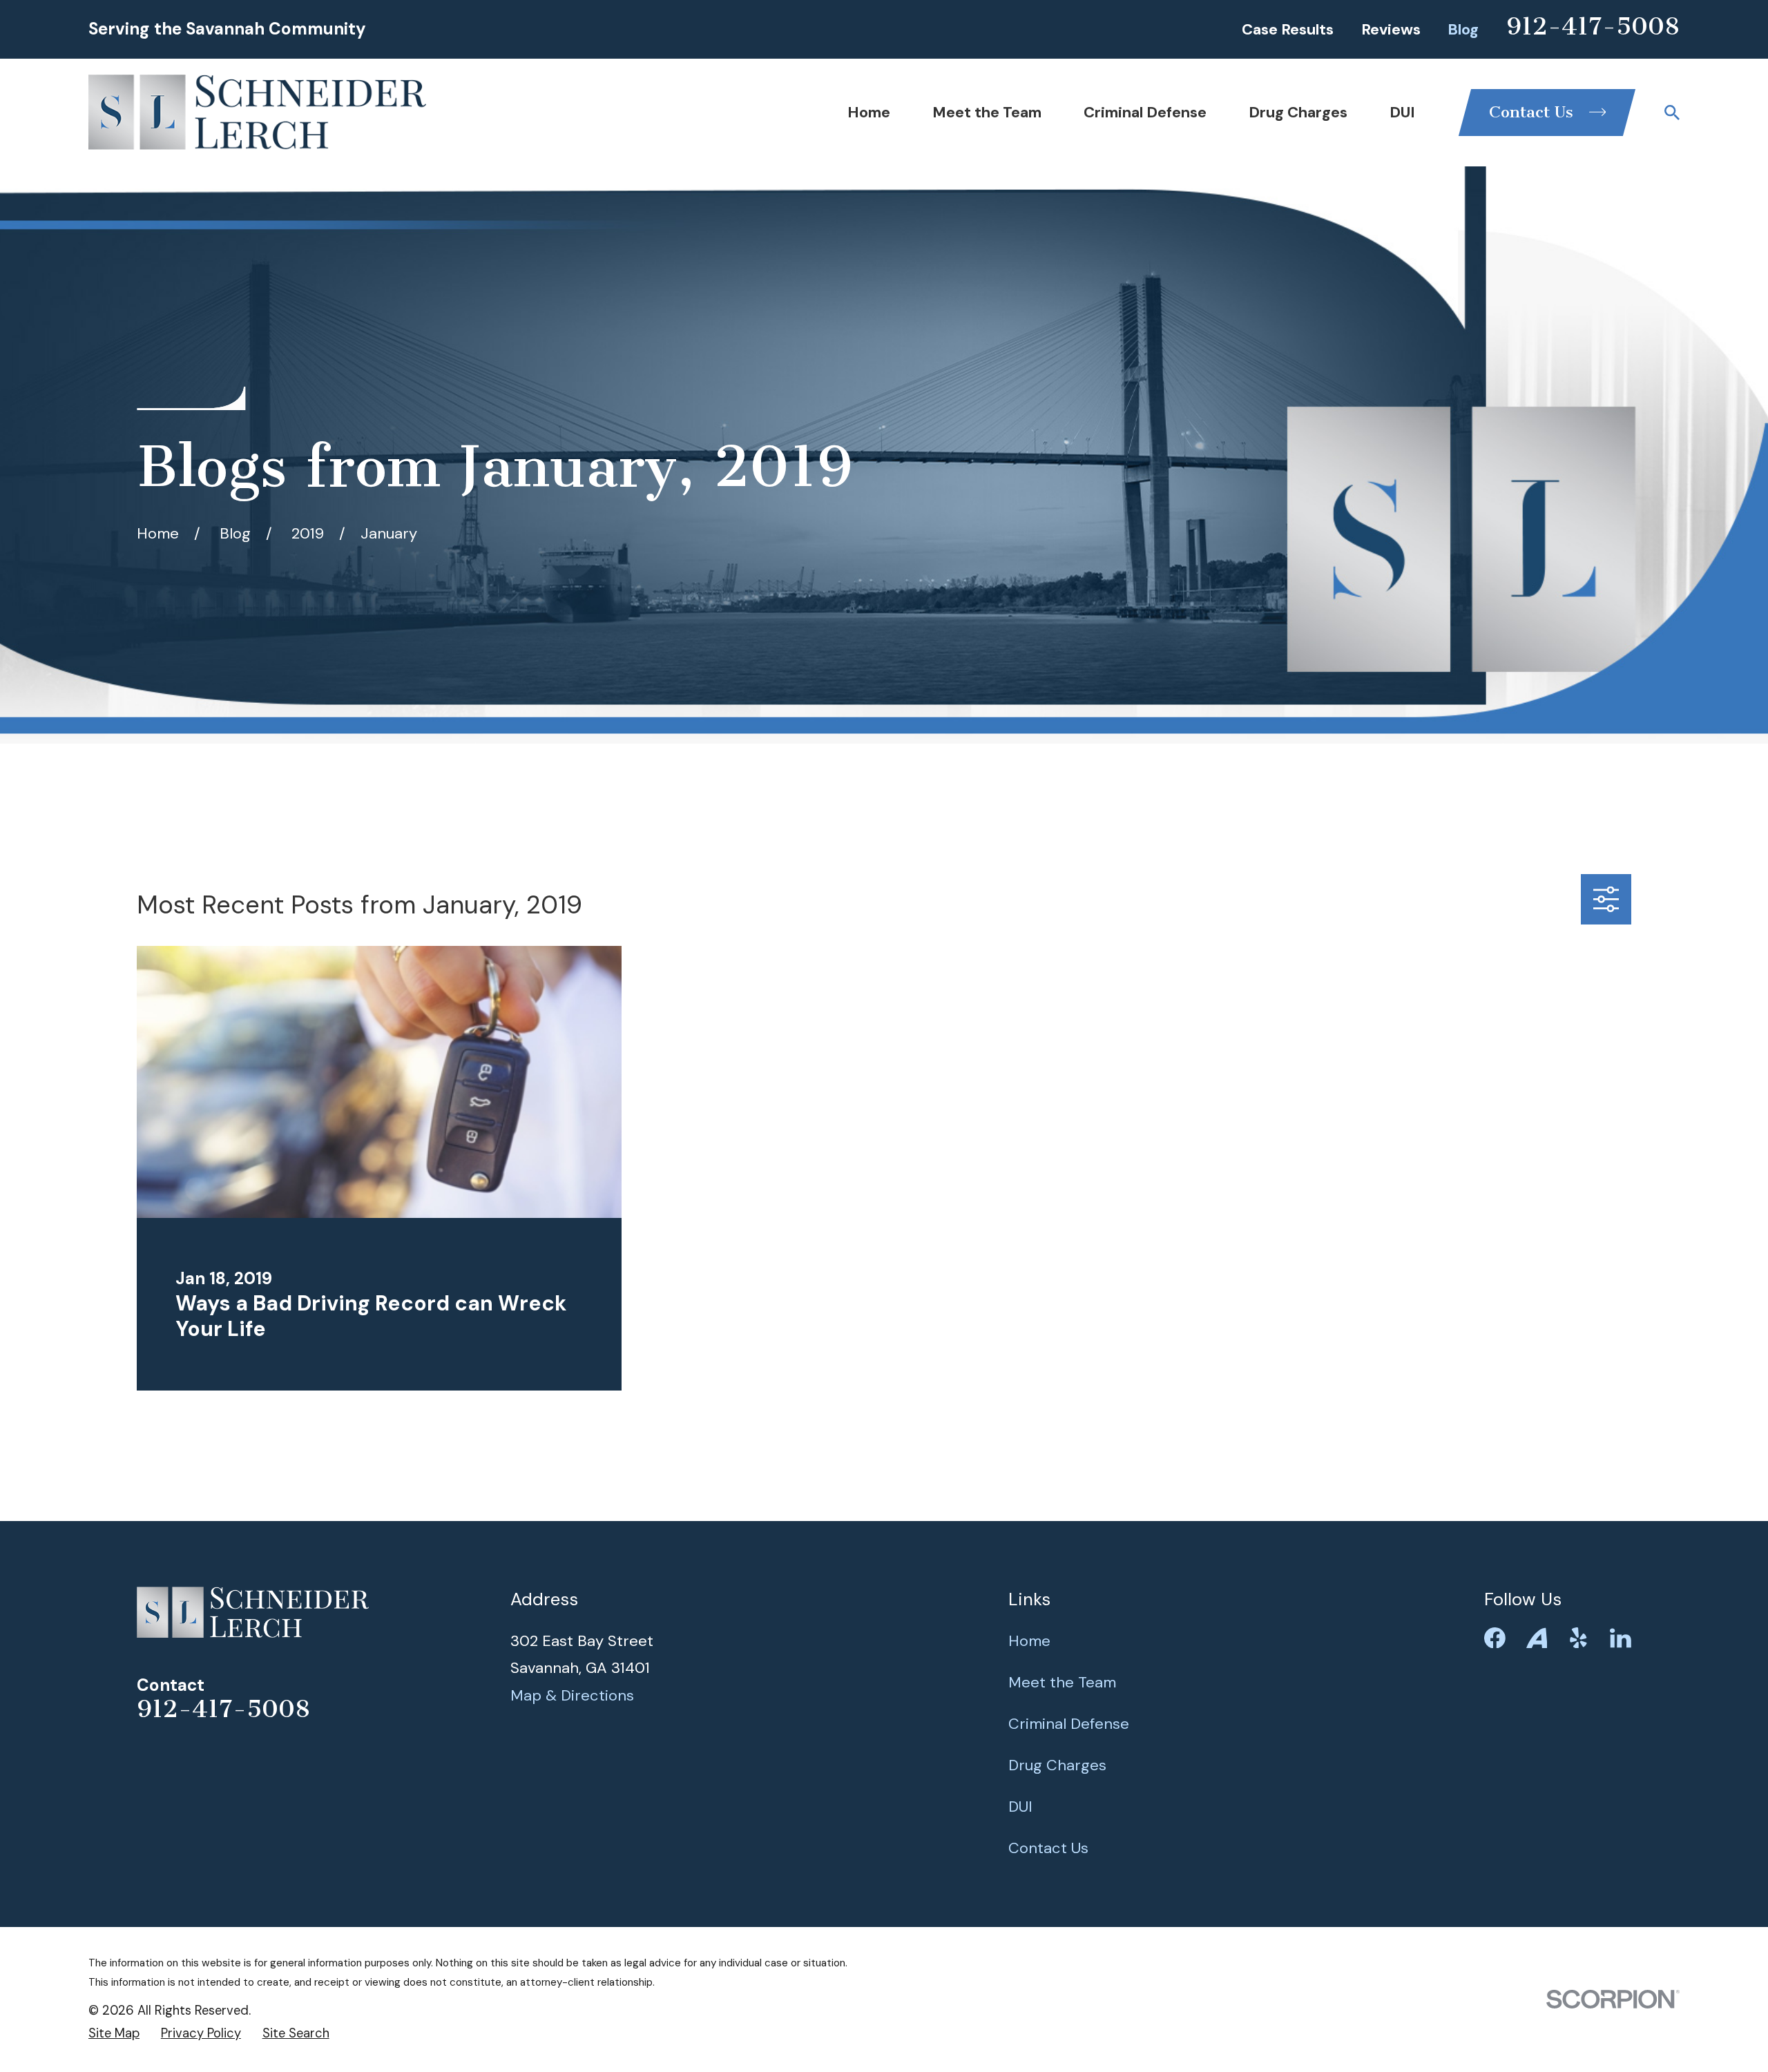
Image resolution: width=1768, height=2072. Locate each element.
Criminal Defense (1069, 1724)
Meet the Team (1062, 1682)
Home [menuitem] (869, 112)
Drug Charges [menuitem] (1298, 112)
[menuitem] (114, 2034)
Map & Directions (572, 1695)
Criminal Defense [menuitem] (1145, 112)
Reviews (1391, 29)
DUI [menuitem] (1402, 112)
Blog (1463, 29)
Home (1029, 1641)
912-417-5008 (1593, 26)
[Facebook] (1495, 1638)
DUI (1020, 1807)
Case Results (1288, 29)
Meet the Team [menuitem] (987, 112)
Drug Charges (1057, 1765)
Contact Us (1048, 1848)
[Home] (257, 112)
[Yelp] (1578, 1638)
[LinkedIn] (1621, 1638)
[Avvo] (1537, 1638)
